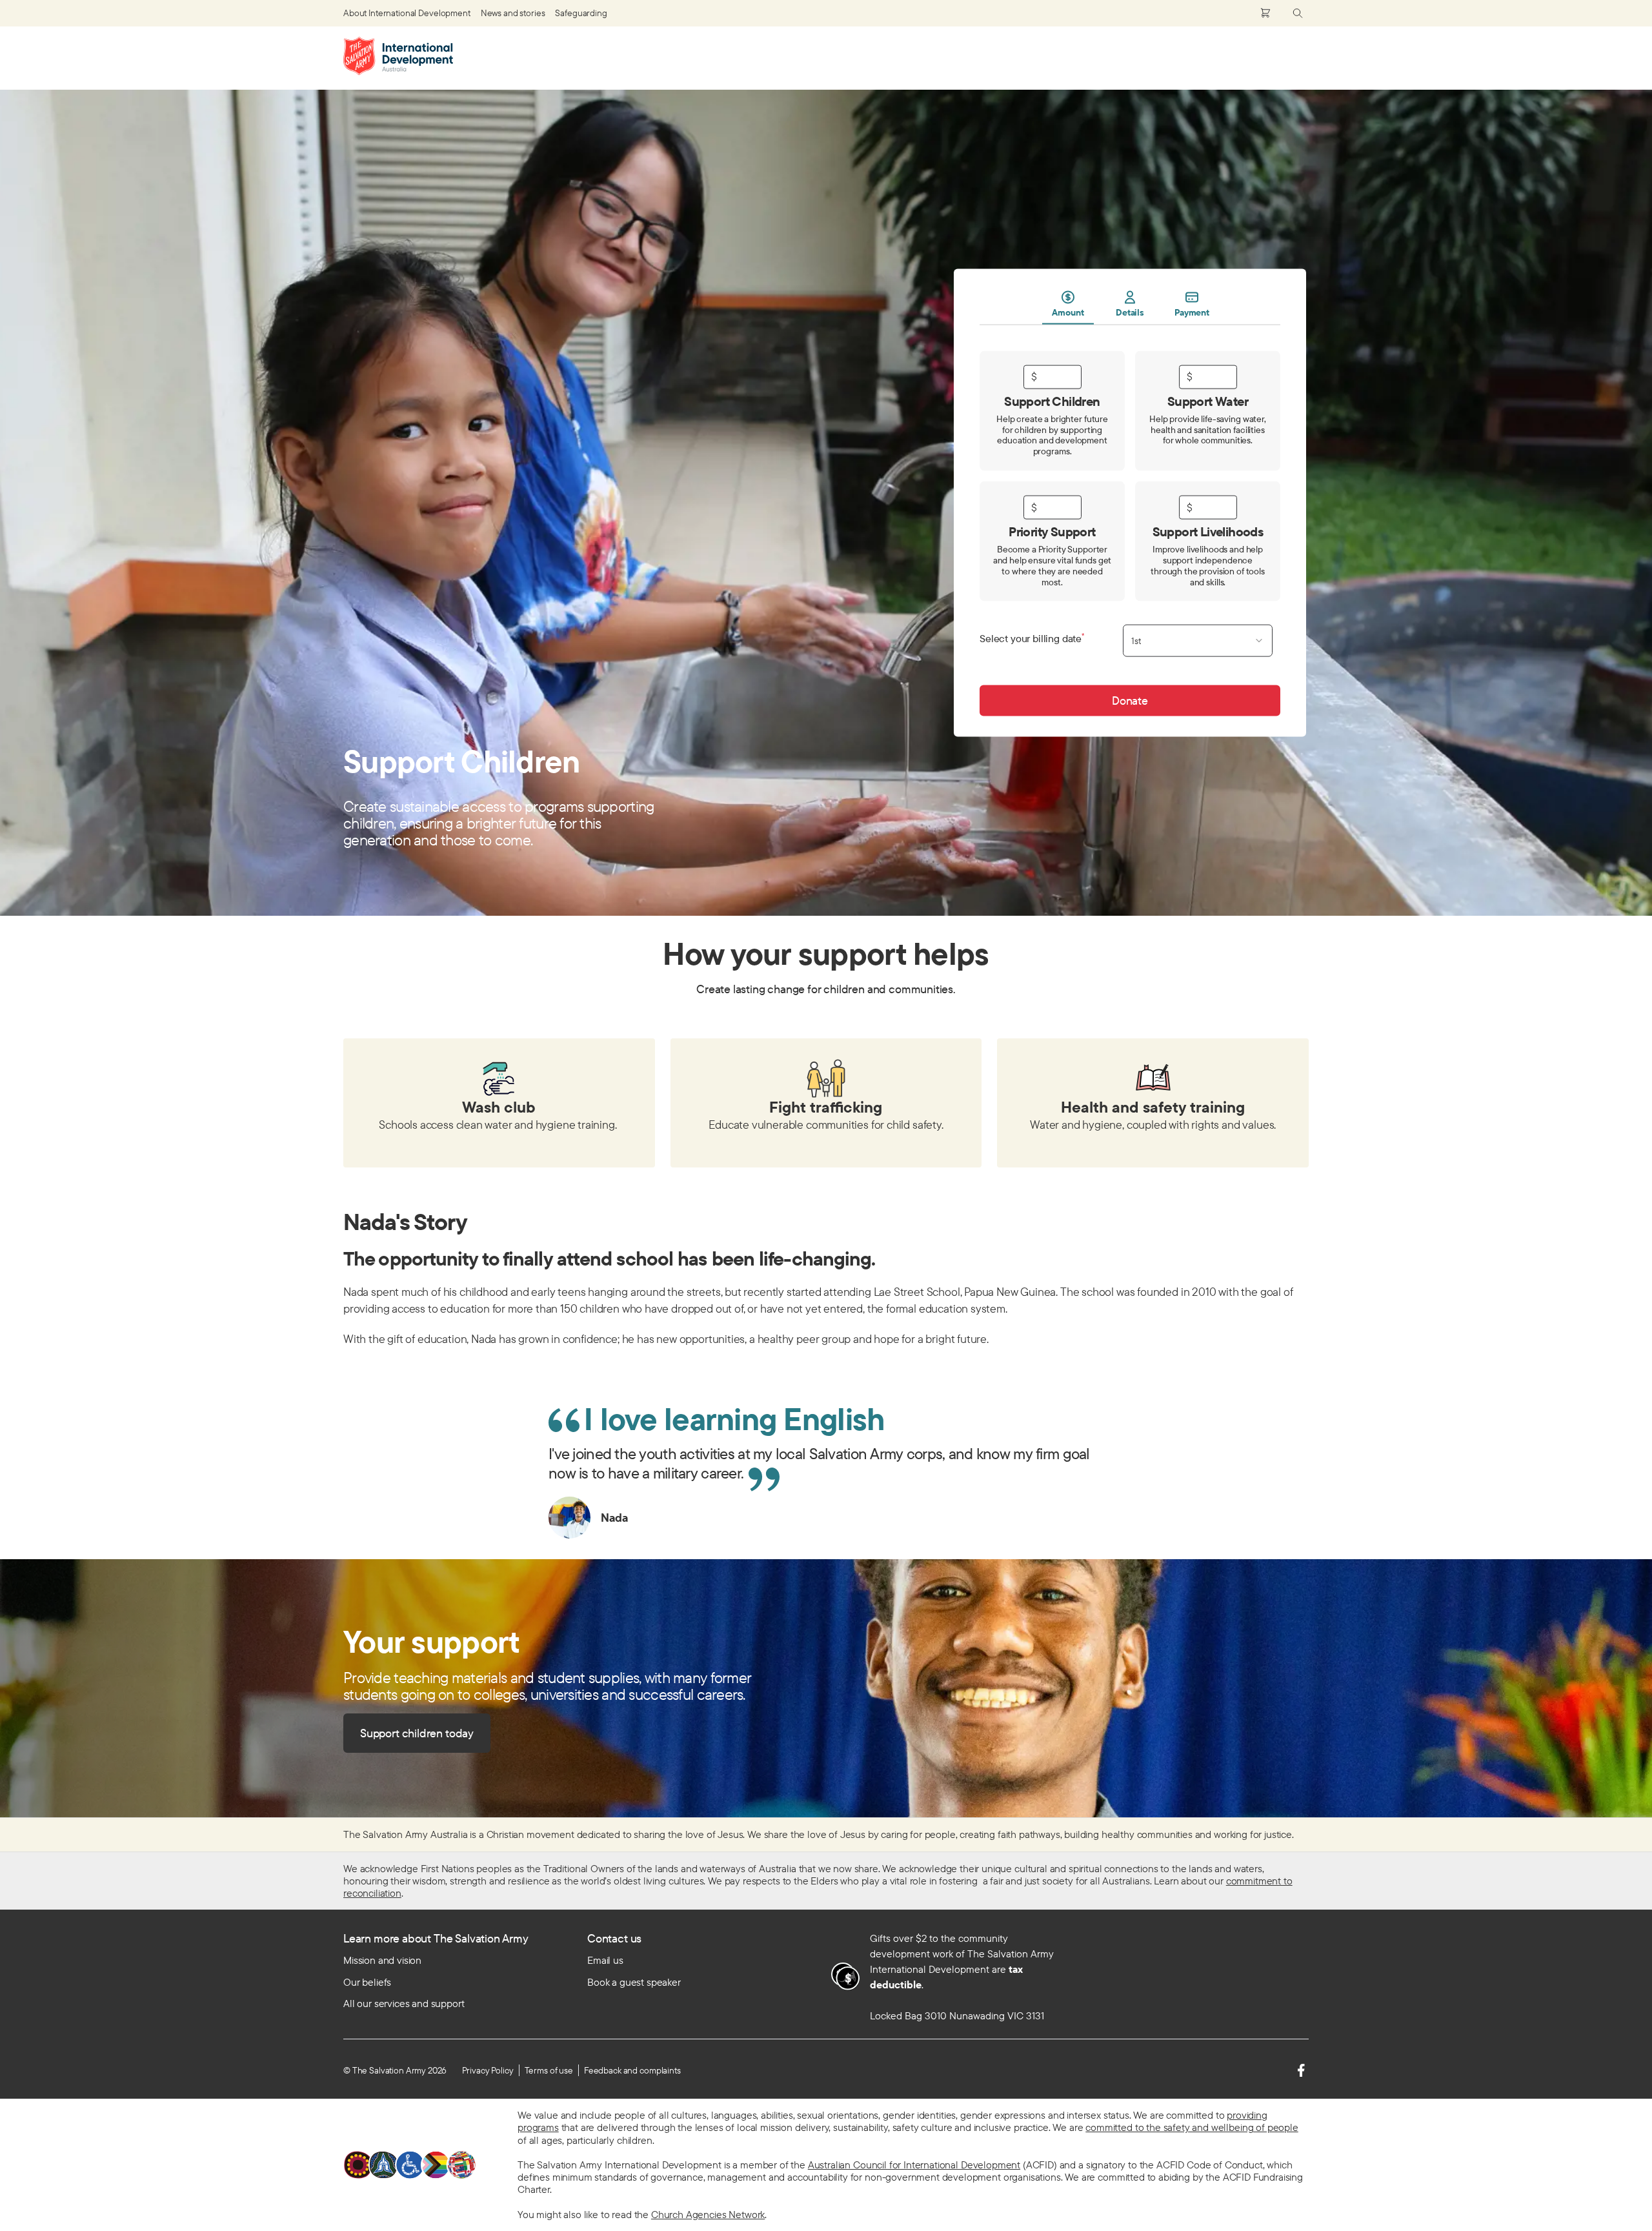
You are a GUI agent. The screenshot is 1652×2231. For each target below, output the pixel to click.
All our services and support (404, 2003)
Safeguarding (581, 13)
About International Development (407, 13)
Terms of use (549, 2070)
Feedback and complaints (632, 2070)
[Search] (1298, 13)
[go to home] (398, 56)
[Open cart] (1265, 13)
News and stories (513, 13)
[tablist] (1130, 307)
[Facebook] (1301, 2070)
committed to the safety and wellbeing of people (1192, 2127)
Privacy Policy (488, 2070)
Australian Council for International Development (914, 2165)
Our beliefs (367, 1982)
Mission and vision (382, 1960)
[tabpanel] (1130, 520)
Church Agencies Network (708, 2214)
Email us (605, 1960)
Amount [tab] (1068, 312)
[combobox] (1198, 641)
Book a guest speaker (634, 1982)
